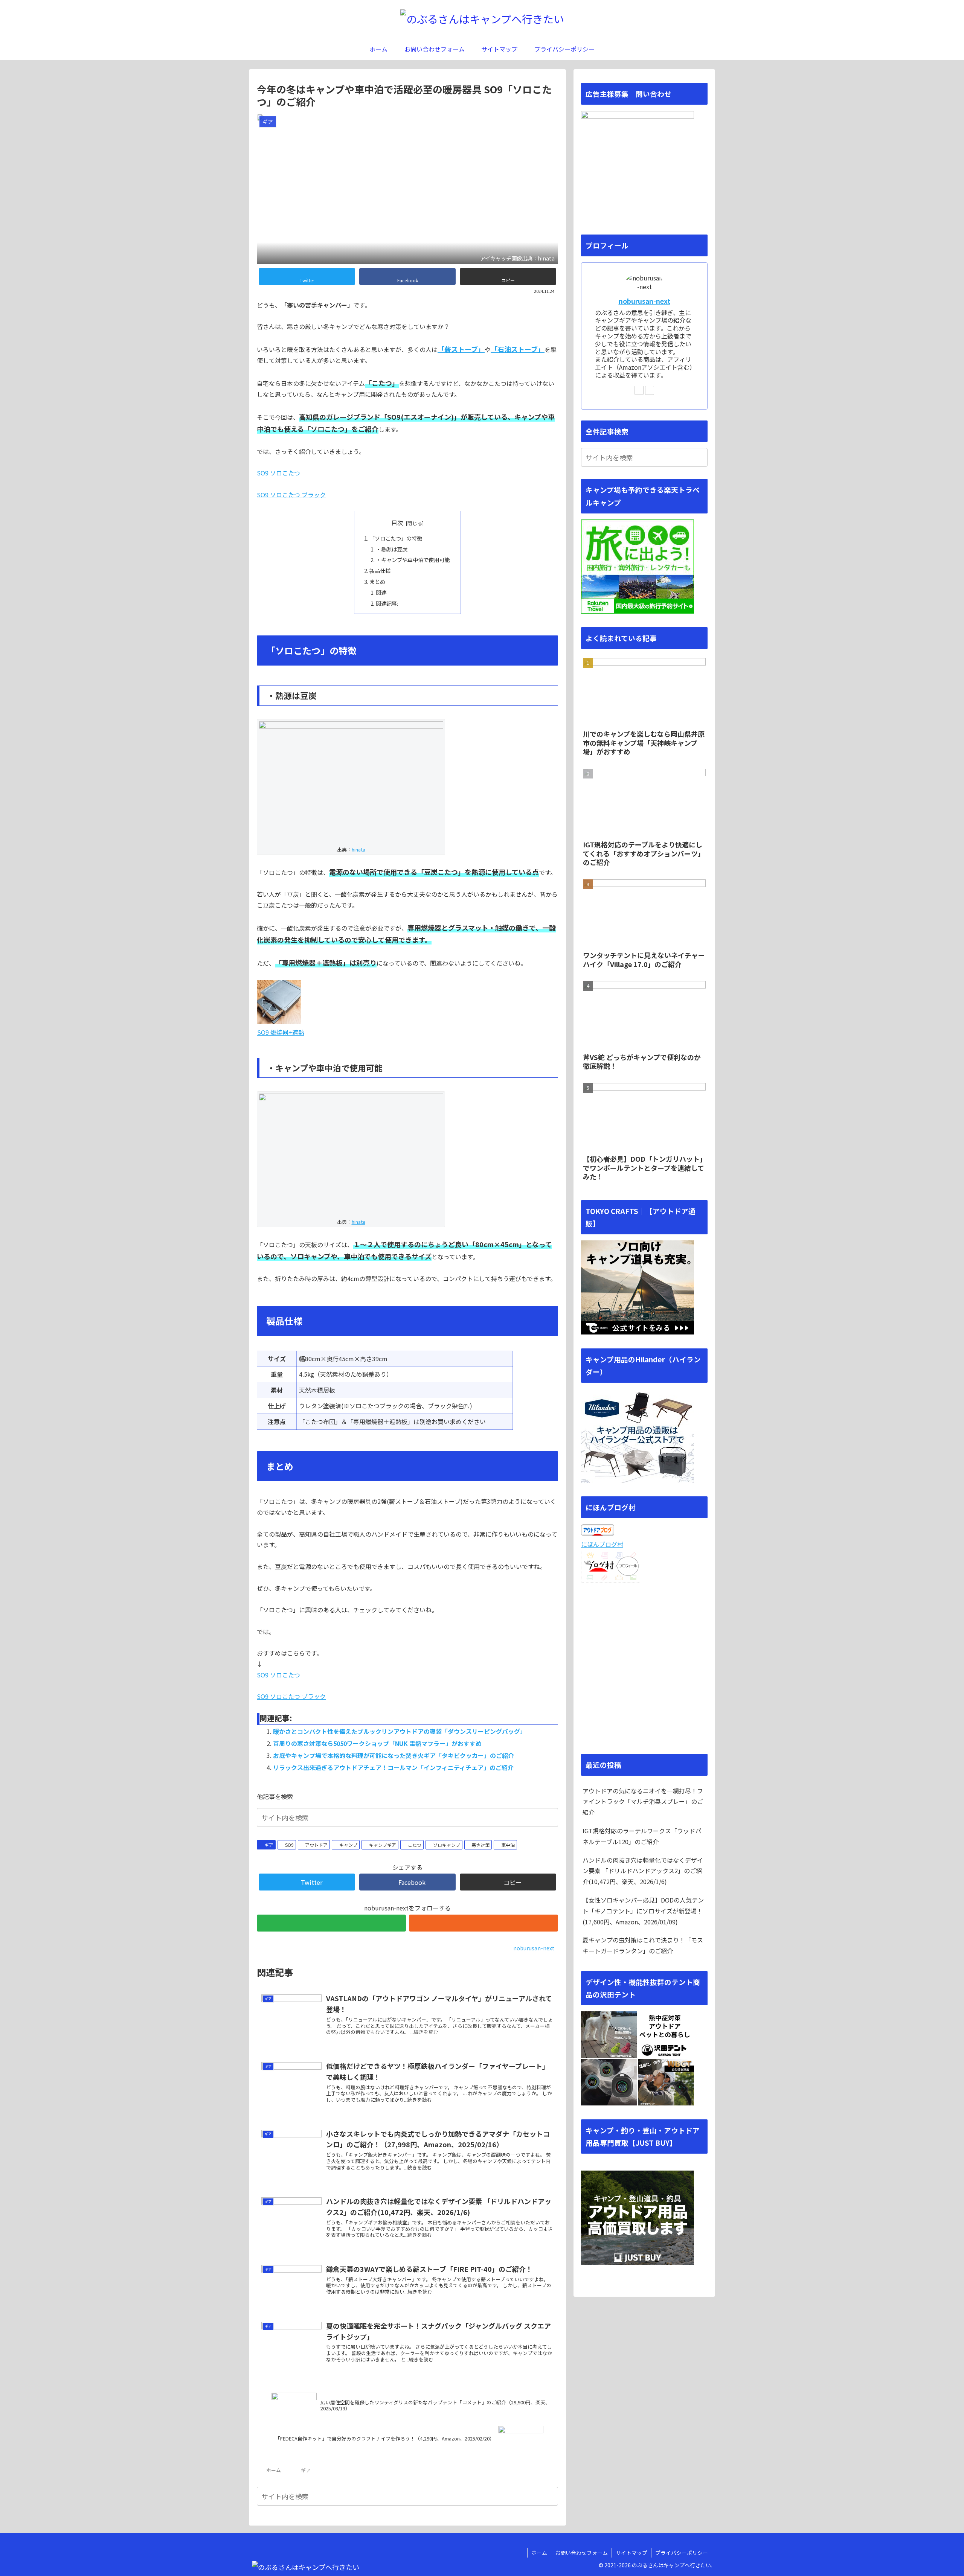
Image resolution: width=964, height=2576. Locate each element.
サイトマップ (631, 2553)
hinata (358, 849)
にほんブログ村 (602, 1544)
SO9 (289, 1845)
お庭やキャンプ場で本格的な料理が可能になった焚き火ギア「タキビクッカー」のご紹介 (394, 1755)
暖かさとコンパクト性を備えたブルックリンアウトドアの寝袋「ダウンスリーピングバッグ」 (400, 1731)
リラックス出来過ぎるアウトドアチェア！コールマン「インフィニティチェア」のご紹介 (393, 1767)
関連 (381, 592)
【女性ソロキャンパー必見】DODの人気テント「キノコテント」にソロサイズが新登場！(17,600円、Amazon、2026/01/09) (643, 1911)
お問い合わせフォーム (581, 2553)
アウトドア (316, 1845)
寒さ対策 (480, 1845)
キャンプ (348, 1845)
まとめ (377, 581)
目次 (397, 523)
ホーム (539, 2553)
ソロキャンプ (447, 1845)
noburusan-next (644, 301)
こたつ (415, 1845)
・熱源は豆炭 (392, 549)
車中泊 (508, 1845)
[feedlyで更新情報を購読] (331, 1923)
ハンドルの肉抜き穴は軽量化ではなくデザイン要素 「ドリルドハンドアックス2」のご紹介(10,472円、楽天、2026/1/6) (643, 1871)
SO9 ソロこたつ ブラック (291, 495)
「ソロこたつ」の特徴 (396, 538)
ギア (269, 1845)
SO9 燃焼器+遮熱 (281, 1032)
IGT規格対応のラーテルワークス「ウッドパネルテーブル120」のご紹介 (642, 1836)
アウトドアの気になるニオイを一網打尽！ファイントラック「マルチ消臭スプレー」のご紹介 (643, 1802)
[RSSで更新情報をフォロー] (484, 1923)
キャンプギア (383, 1845)
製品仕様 (380, 570)
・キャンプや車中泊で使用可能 (413, 560)
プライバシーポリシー (682, 2553)
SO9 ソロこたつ (278, 473)
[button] (551, 1817)
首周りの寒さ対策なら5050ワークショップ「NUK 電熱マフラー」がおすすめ (377, 1743)
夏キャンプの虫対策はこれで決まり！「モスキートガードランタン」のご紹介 (643, 1945)
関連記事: (387, 603)
